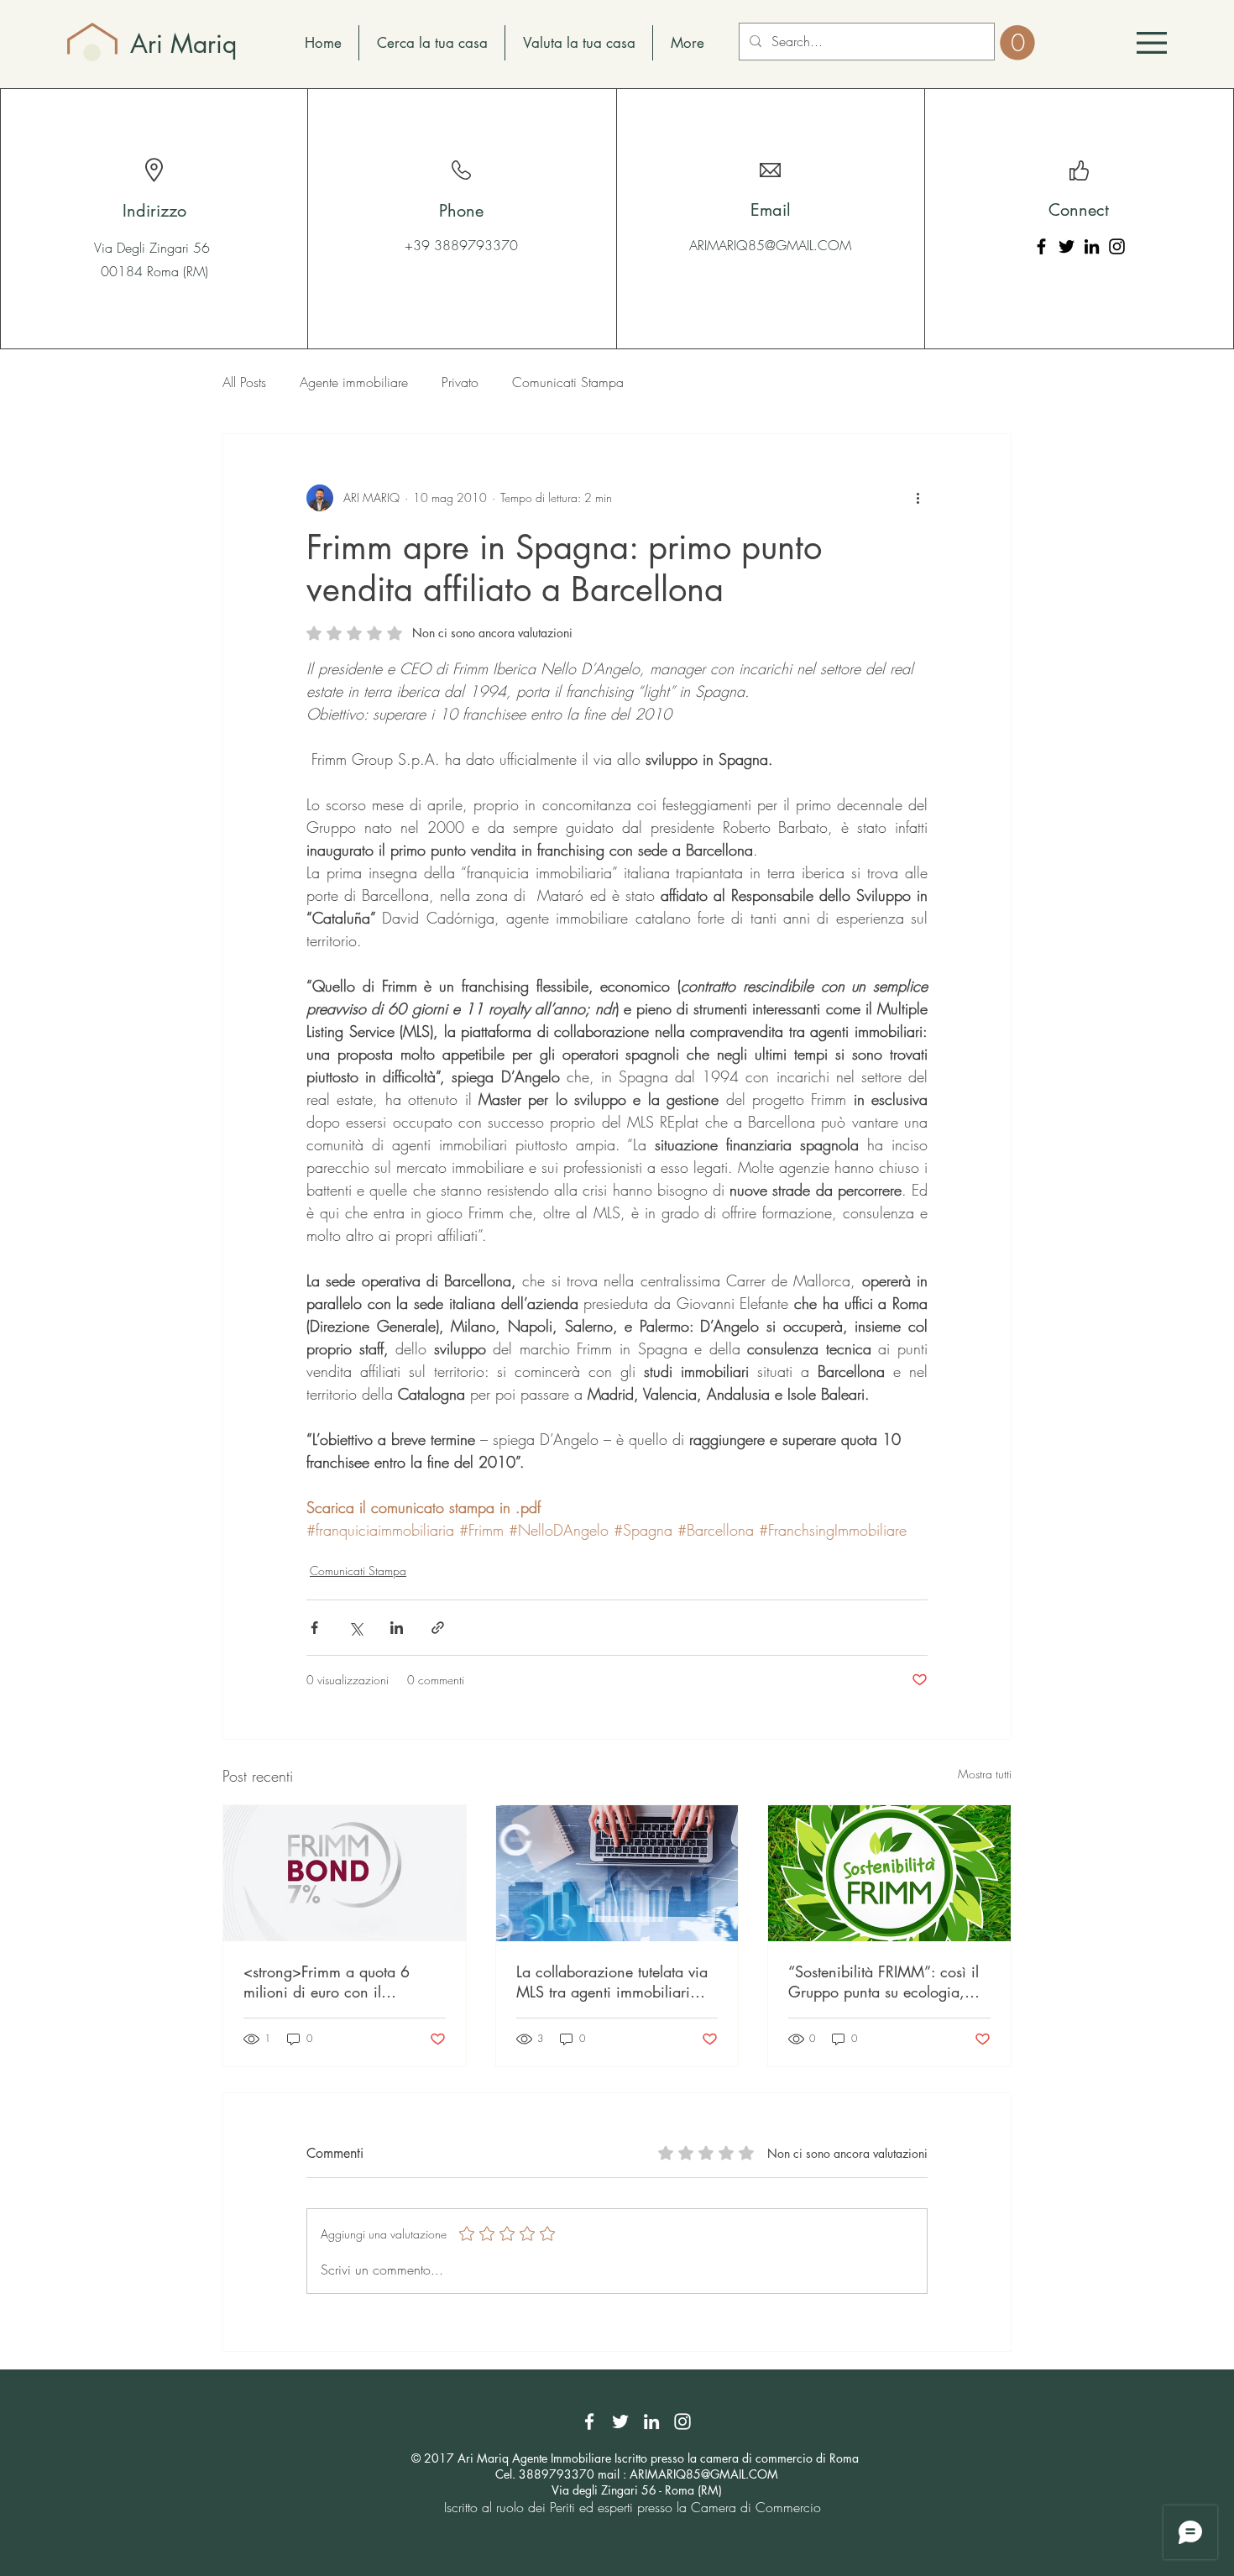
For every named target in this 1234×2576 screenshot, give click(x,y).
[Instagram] (1117, 246)
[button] (1152, 43)
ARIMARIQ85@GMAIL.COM (770, 245)
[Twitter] (1067, 246)
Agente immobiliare (354, 382)
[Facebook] (1041, 246)
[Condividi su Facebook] (314, 1628)
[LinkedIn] (1092, 246)
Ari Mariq (183, 44)
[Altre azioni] (918, 498)
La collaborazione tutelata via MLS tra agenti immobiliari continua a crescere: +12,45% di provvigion (617, 1982)
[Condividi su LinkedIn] (397, 1628)
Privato (460, 382)
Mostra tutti (985, 1774)
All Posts (244, 382)
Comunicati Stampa (568, 382)
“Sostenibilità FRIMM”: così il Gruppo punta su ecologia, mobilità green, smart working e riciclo (886, 1982)
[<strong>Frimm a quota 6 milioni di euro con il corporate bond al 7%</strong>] (345, 1873)
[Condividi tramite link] (438, 1628)
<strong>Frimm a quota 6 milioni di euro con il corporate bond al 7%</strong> (327, 1982)
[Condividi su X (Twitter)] (356, 1628)
